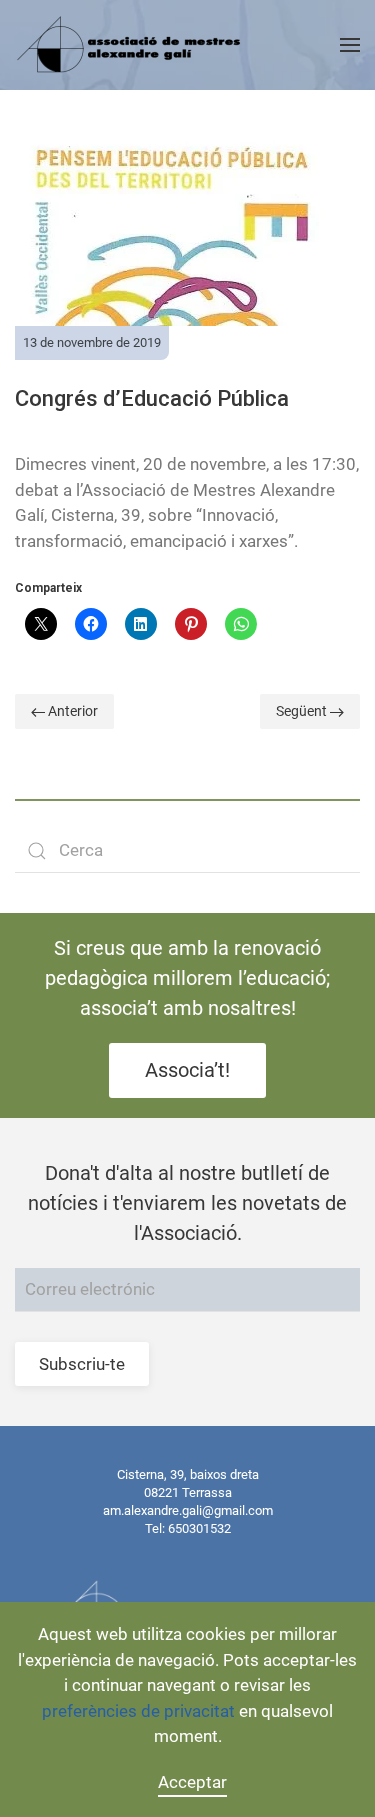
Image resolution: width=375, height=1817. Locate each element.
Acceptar (192, 1782)
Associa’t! (187, 1070)
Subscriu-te (82, 1364)
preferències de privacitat (138, 1711)
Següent (303, 711)
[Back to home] (131, 45)
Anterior (71, 711)
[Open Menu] (350, 45)
